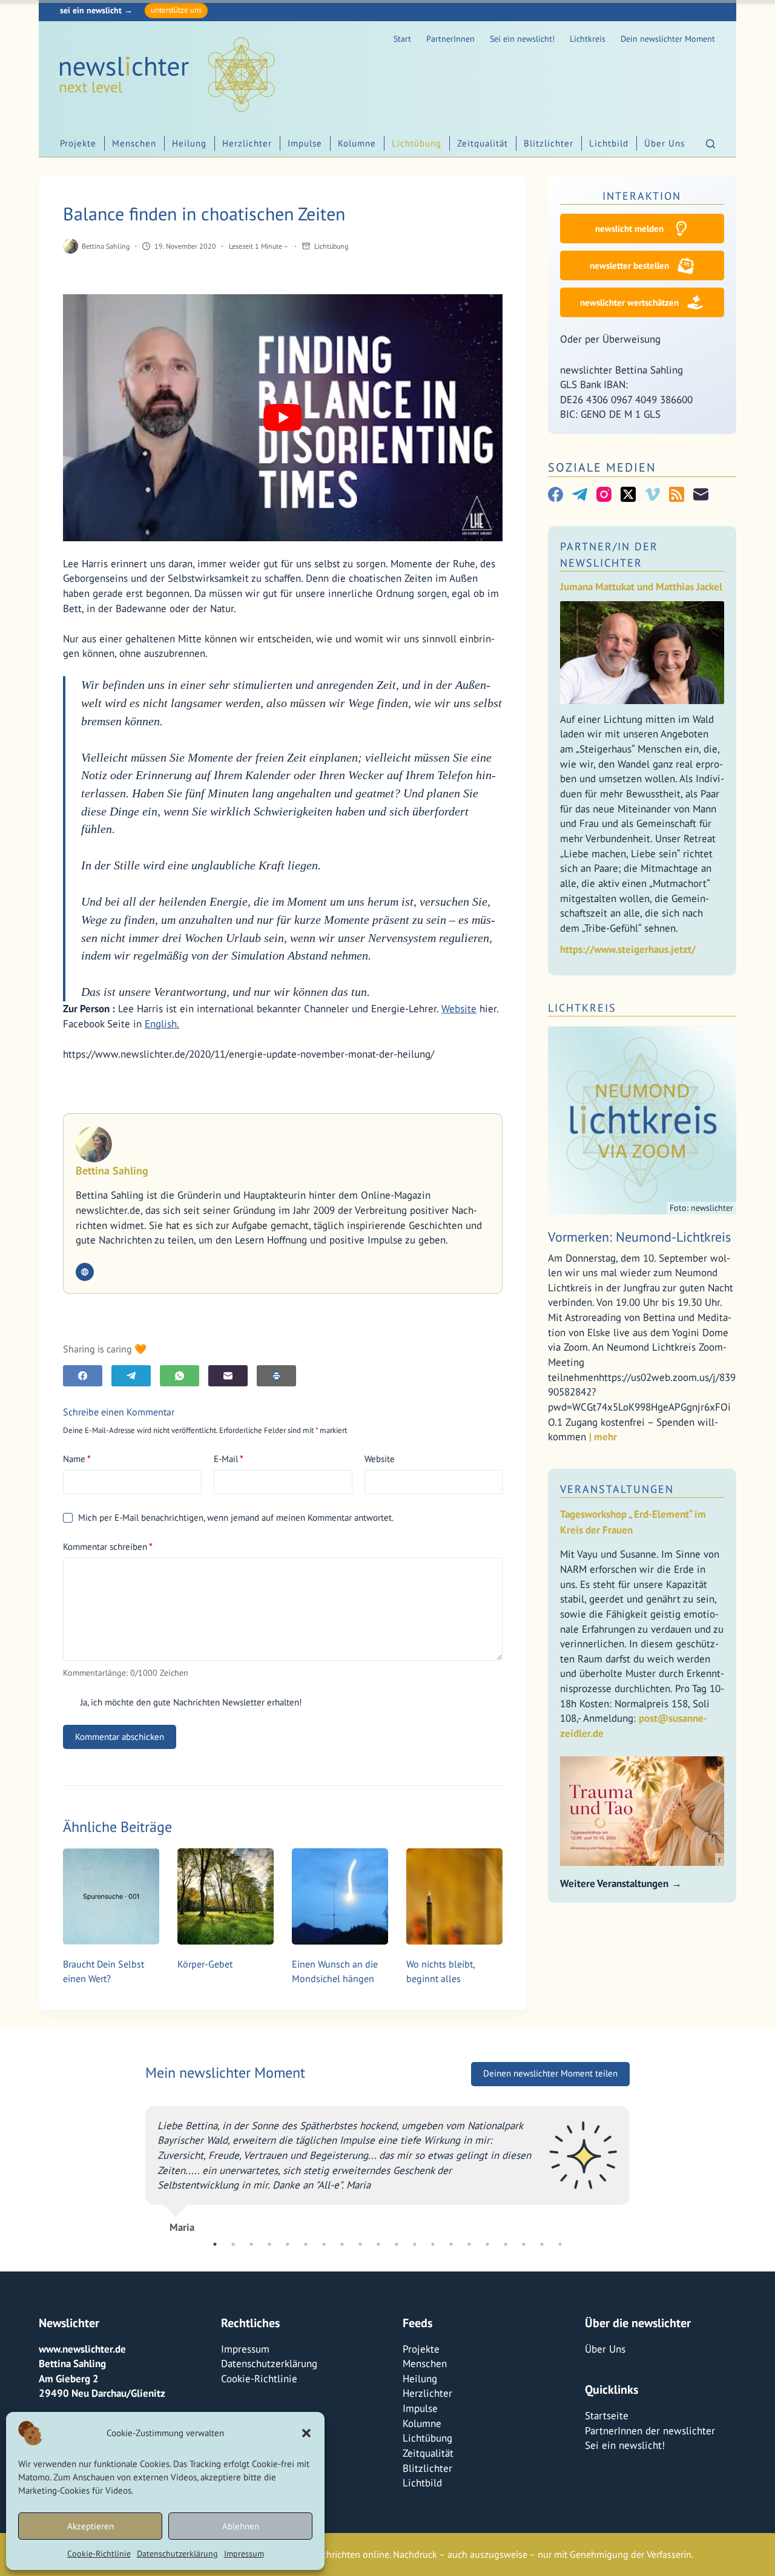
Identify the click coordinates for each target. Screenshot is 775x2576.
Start (402, 39)
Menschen (134, 143)
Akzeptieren (91, 2526)
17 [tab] (506, 2244)
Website (459, 1009)
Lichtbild (609, 143)
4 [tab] (269, 2244)
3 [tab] (251, 2244)
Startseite (607, 2416)
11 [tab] (397, 2244)
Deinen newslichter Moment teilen (550, 2074)
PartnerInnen (450, 39)
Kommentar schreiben (108, 1547)
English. (162, 1024)
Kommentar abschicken (120, 1737)
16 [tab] (487, 2244)
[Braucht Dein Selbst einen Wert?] (111, 1896)
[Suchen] (711, 144)
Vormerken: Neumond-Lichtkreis (639, 1237)
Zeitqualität (483, 143)
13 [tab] (433, 2244)
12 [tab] (415, 2244)
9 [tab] (360, 2244)
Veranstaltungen (617, 1489)
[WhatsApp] (180, 1376)
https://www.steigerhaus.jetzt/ (628, 949)
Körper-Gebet (205, 1964)
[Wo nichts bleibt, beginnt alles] (454, 1896)
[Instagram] (604, 494)
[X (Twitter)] (628, 494)
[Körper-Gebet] (226, 1896)
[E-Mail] (228, 1376)
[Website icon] (85, 1272)
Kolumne (357, 143)
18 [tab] (524, 2244)
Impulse (305, 143)
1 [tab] (215, 2244)
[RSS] (677, 494)
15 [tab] (469, 2244)
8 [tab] (342, 2244)
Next (639, 2165)
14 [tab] (451, 2244)
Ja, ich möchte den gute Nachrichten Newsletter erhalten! (190, 1702)
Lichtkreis (588, 39)
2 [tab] (233, 2244)
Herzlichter (247, 143)
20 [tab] (560, 2244)
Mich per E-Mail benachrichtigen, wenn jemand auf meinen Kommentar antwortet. (236, 1517)
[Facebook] (83, 1376)
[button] (306, 2433)
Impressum (244, 2554)
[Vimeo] (652, 494)
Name (77, 1459)
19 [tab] (542, 2244)
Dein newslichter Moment (668, 39)
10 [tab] (378, 2244)
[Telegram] (131, 1376)
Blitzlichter (549, 143)
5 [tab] (288, 2244)
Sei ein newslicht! (522, 39)
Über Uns (665, 143)
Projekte (78, 143)
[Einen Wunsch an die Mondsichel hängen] (340, 1896)
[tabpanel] (387, 2165)
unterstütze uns (176, 10)
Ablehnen (241, 2526)
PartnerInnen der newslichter (650, 2431)
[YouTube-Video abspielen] (283, 418)
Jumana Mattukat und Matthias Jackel (641, 587)
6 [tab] (306, 2244)
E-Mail (229, 1459)
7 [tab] (324, 2244)
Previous (136, 2165)
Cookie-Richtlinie (99, 2554)
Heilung (189, 143)
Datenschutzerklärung (177, 2554)
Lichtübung (417, 143)
